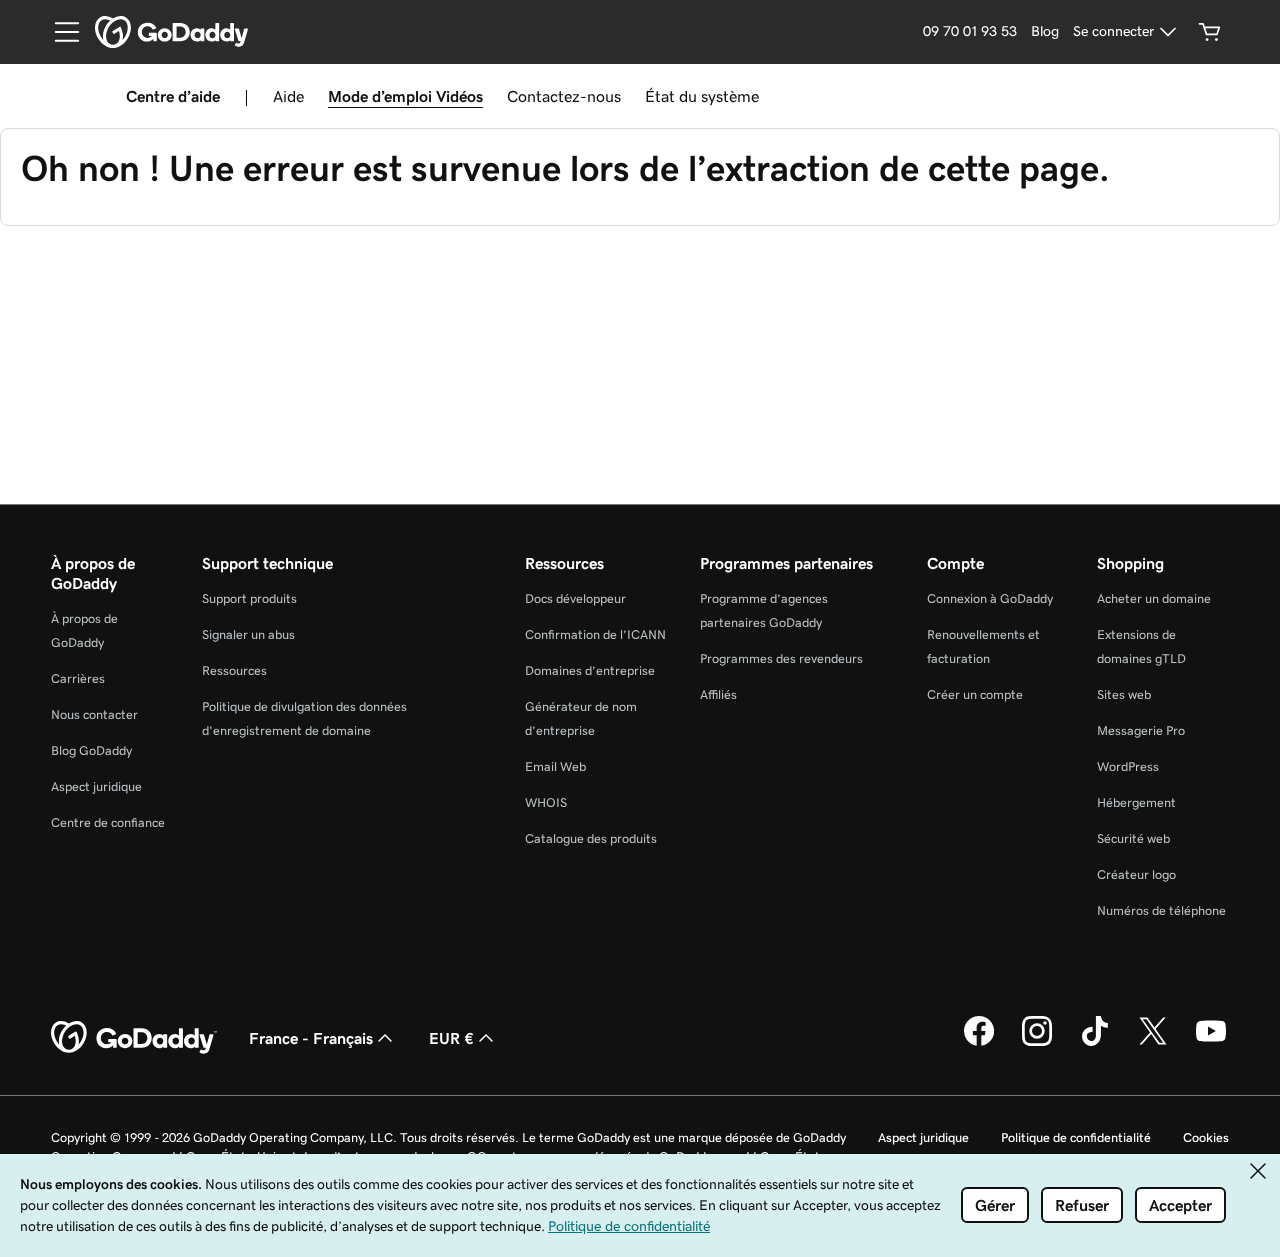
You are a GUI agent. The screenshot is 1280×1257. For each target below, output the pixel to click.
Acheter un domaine (1154, 598)
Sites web (1124, 694)
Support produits (249, 598)
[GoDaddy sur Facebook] (979, 1043)
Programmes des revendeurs (781, 658)
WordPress (1128, 766)
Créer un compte (975, 694)
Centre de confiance (108, 822)
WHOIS (546, 802)
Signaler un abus (248, 634)
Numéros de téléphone (1161, 910)
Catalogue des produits (591, 838)
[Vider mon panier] (1210, 32)
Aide (288, 96)
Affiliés (718, 694)
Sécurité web (1133, 838)
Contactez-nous (564, 96)
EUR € (451, 1038)
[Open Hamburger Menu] (59, 32)
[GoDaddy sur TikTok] (1095, 1043)
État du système (702, 96)
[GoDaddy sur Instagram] (1037, 1043)
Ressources (234, 670)
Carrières (78, 678)
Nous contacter (94, 714)
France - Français (311, 1038)
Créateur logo (1136, 874)
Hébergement (1136, 802)
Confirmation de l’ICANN (595, 634)
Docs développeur (575, 598)
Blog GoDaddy (91, 750)
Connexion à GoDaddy (990, 598)
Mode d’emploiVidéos (405, 96)
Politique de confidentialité (1076, 1137)
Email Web (555, 766)
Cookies (1206, 1137)
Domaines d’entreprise (590, 670)
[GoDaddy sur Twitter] (1153, 1043)
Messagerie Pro (1141, 730)
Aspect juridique (96, 786)
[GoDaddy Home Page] (134, 1038)
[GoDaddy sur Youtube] (1211, 1043)
